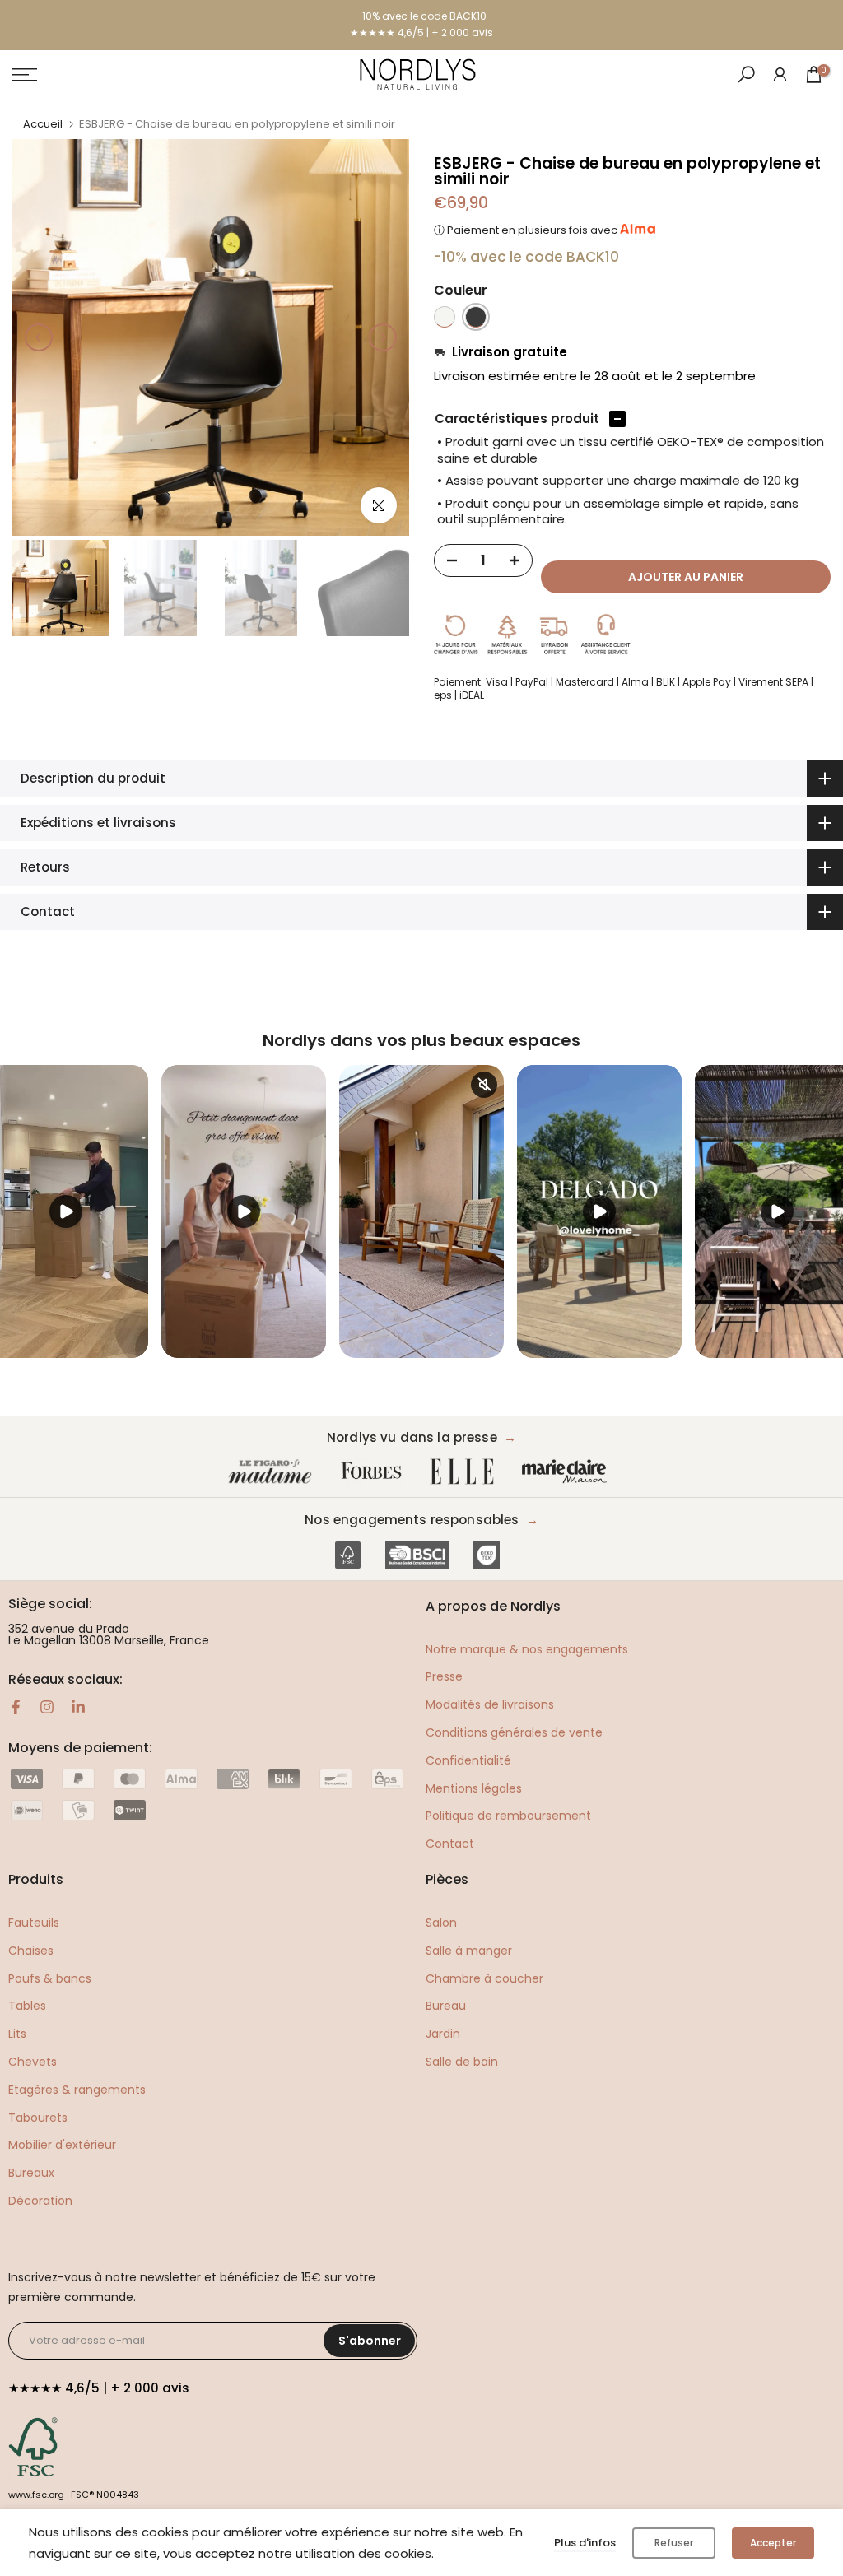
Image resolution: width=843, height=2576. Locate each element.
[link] (780, 74)
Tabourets (38, 2118)
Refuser (674, 2543)
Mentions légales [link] (474, 1788)
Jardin (443, 2034)
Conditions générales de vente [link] (514, 1732)
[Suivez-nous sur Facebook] (16, 1707)
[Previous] (39, 337)
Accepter (773, 2543)
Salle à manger (469, 1951)
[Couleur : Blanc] (445, 317)
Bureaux (31, 2173)
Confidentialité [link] (468, 1760)
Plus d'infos (585, 2543)
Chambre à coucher (484, 1978)
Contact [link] (450, 1844)
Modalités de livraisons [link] (490, 1704)
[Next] (383, 337)
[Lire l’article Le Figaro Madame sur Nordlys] (273, 1472)
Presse (444, 1676)
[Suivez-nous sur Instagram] (47, 1707)
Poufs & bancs (50, 1978)
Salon (441, 1923)
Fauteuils (34, 1923)
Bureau (446, 2006)
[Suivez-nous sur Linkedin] (78, 1707)
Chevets (33, 2062)
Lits (17, 2034)
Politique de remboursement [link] (508, 1816)
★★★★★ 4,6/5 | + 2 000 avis (421, 33)
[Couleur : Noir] (476, 317)
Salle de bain (462, 2062)
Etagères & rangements (77, 2090)
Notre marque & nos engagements (527, 1649)
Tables (27, 2006)
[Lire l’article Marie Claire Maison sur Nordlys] (568, 1472)
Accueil (43, 124)
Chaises (31, 1951)
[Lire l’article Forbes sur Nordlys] (375, 1472)
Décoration (40, 2201)
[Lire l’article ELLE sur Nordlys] (466, 1472)
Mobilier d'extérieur (62, 2145)
